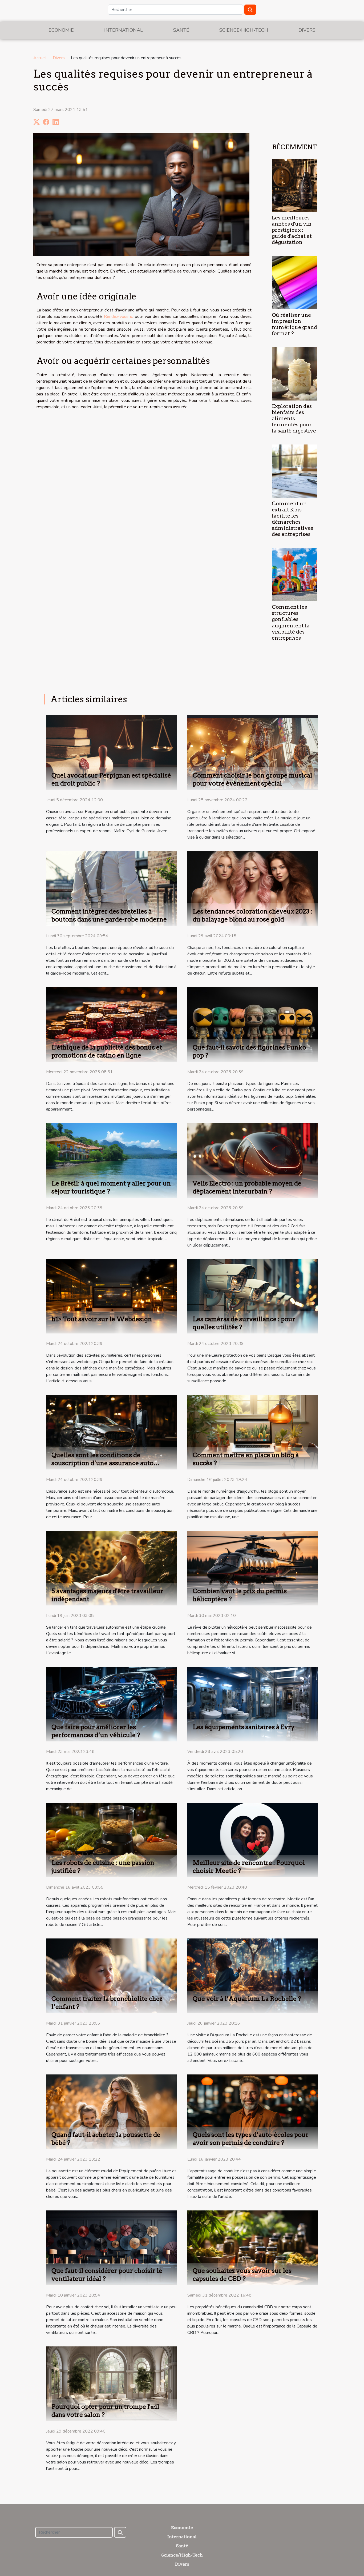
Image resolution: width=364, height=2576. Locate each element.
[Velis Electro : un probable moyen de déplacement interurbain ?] (253, 1160)
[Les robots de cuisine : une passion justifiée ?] (111, 1840)
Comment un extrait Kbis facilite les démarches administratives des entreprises (292, 519)
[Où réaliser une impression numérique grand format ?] (295, 282)
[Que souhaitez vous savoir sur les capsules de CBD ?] (253, 2248)
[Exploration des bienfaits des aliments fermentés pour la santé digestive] (295, 374)
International (124, 30)
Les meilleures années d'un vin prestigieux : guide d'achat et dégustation (292, 230)
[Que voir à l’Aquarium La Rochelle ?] (253, 1976)
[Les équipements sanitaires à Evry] (253, 1704)
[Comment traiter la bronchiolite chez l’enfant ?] (111, 1976)
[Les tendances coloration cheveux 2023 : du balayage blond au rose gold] (253, 888)
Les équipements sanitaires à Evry (244, 1727)
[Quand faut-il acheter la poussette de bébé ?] (111, 2112)
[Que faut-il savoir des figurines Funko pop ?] (253, 1024)
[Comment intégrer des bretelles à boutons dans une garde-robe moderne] (111, 888)
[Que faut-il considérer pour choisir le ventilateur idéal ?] (111, 2248)
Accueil (40, 58)
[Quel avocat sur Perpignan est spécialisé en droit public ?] (111, 752)
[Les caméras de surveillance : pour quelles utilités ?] (253, 1296)
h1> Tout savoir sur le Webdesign (102, 1319)
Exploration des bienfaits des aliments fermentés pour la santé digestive (294, 418)
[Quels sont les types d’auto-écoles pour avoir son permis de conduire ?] (253, 2112)
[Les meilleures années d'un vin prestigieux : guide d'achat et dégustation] (295, 185)
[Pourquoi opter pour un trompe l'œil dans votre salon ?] (111, 2383)
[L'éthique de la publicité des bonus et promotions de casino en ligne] (111, 1024)
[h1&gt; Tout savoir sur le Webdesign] (111, 1296)
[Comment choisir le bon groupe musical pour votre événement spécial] (253, 752)
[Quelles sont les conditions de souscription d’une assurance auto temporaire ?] (111, 1432)
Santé (181, 30)
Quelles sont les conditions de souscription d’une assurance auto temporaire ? (102, 1463)
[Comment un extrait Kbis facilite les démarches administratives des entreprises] (295, 471)
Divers (307, 30)
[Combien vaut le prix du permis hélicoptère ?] (253, 1568)
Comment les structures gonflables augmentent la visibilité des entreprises (291, 622)
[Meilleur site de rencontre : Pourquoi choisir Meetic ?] (253, 1840)
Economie (61, 30)
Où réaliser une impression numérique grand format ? (294, 324)
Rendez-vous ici (119, 317)
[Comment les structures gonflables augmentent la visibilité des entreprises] (295, 574)
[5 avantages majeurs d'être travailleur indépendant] (111, 1568)
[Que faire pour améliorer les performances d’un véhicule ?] (111, 1704)
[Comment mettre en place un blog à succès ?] (253, 1432)
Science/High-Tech (244, 30)
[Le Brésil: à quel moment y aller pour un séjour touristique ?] (111, 1160)
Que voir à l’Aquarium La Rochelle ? (247, 1999)
